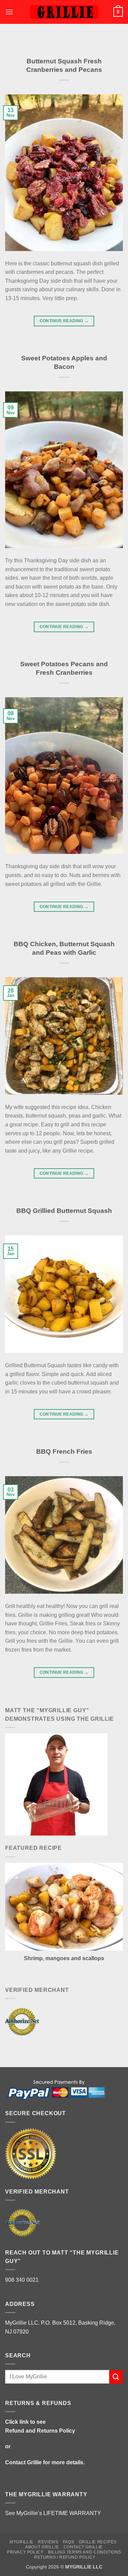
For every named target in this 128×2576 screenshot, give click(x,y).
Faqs (68, 2542)
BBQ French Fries (64, 1451)
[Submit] (116, 2377)
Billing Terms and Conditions (85, 2552)
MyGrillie (22, 2542)
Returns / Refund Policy (65, 2557)
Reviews (48, 2542)
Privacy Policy (25, 2552)
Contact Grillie (23, 2462)
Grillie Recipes (98, 2542)
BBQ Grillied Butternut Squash (64, 1211)
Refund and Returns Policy (40, 2431)
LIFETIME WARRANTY (72, 2513)
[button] (9, 12)
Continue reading (64, 321)
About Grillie (42, 2547)
